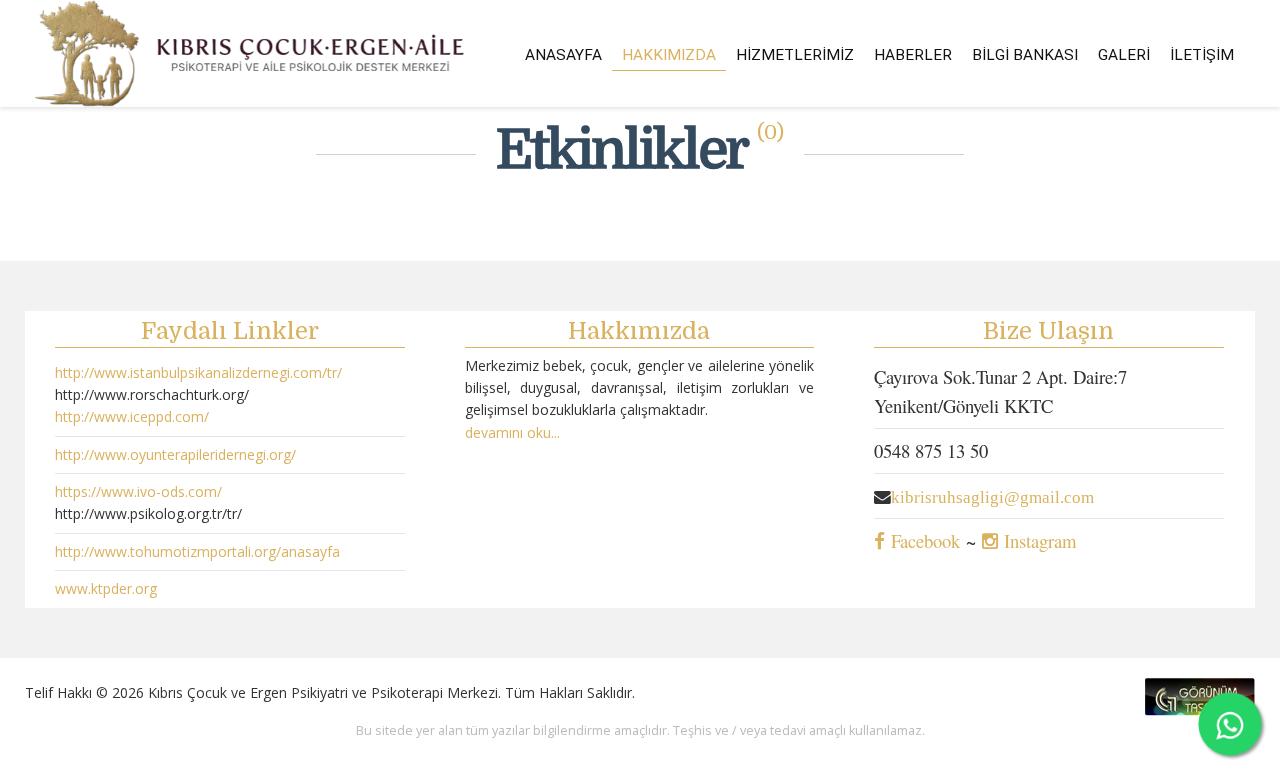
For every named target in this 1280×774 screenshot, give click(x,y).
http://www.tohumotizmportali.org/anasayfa (197, 551)
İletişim (1202, 55)
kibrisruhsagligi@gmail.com (992, 497)
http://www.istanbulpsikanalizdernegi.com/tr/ (198, 372)
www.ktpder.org (106, 588)
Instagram (1037, 540)
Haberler (913, 55)
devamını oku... (512, 432)
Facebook (922, 540)
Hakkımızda (669, 55)
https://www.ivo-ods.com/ (138, 491)
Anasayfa (563, 55)
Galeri (1124, 55)
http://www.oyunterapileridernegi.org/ (175, 454)
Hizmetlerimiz (795, 55)
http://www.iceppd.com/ (132, 416)
